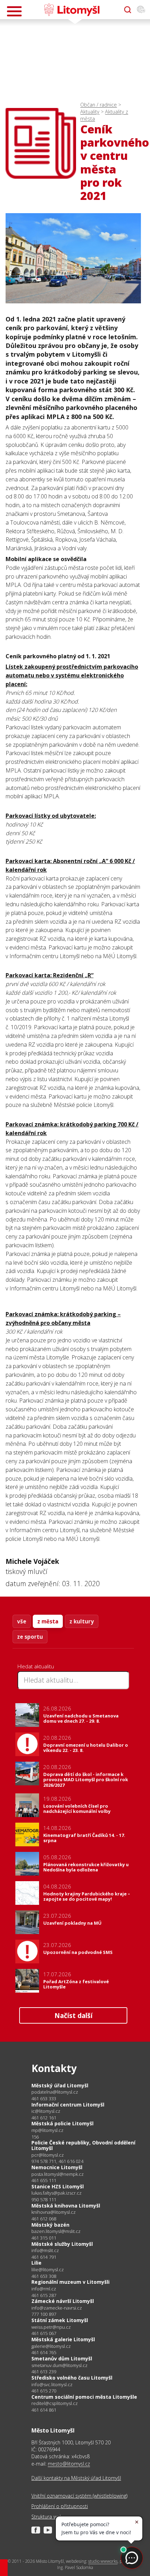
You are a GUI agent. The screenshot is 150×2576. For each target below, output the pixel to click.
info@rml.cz (44, 2289)
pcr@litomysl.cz (48, 2155)
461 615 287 (44, 2295)
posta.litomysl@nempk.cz (58, 2174)
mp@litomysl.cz (47, 2130)
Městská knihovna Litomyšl (66, 2206)
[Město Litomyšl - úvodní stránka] (72, 10)
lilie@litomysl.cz (48, 2270)
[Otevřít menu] (14, 11)
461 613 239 (44, 2372)
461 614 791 (44, 2257)
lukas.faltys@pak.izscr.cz (57, 2193)
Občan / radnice (99, 105)
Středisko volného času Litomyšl (72, 2378)
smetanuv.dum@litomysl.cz (59, 2365)
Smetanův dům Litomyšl (62, 2358)
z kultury (82, 1621)
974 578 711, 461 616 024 (57, 2161)
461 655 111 (44, 2180)
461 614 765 (44, 2352)
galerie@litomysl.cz (51, 2346)
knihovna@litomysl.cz (54, 2212)
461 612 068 (44, 2219)
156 (35, 2137)
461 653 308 (44, 2276)
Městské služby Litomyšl (62, 2244)
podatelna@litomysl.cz (55, 2092)
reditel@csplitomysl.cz (55, 2403)
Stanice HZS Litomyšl (58, 2186)
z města (48, 1621)
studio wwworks (103, 2561)
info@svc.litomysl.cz (52, 2385)
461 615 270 (44, 2391)
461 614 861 (44, 2410)
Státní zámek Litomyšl (60, 2320)
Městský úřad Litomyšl (60, 2085)
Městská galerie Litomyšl (63, 2339)
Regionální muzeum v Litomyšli (70, 2282)
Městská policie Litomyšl (62, 2123)
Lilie (36, 2263)
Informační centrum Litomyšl (68, 2105)
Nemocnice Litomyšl (57, 2167)
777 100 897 (44, 2314)
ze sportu (30, 1637)
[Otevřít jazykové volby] (141, 10)
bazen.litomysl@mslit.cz (56, 2231)
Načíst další (73, 2015)
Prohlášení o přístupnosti (60, 2506)
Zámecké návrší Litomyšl (63, 2301)
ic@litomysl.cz (46, 2111)
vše (22, 1621)
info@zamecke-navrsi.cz (57, 2308)
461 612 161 (44, 2118)
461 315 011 (44, 2238)
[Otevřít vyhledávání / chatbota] (128, 10)
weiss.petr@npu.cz (51, 2327)
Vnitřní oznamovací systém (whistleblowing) (79, 2496)
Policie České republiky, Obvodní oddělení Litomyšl (83, 2145)
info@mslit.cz (45, 2251)
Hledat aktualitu (36, 1666)
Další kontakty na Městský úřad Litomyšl (76, 2478)
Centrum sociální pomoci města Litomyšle (84, 2397)
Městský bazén (50, 2225)
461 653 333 (44, 2098)
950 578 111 (44, 2199)
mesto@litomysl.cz (69, 2464)
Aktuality (90, 112)
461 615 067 (44, 2333)
